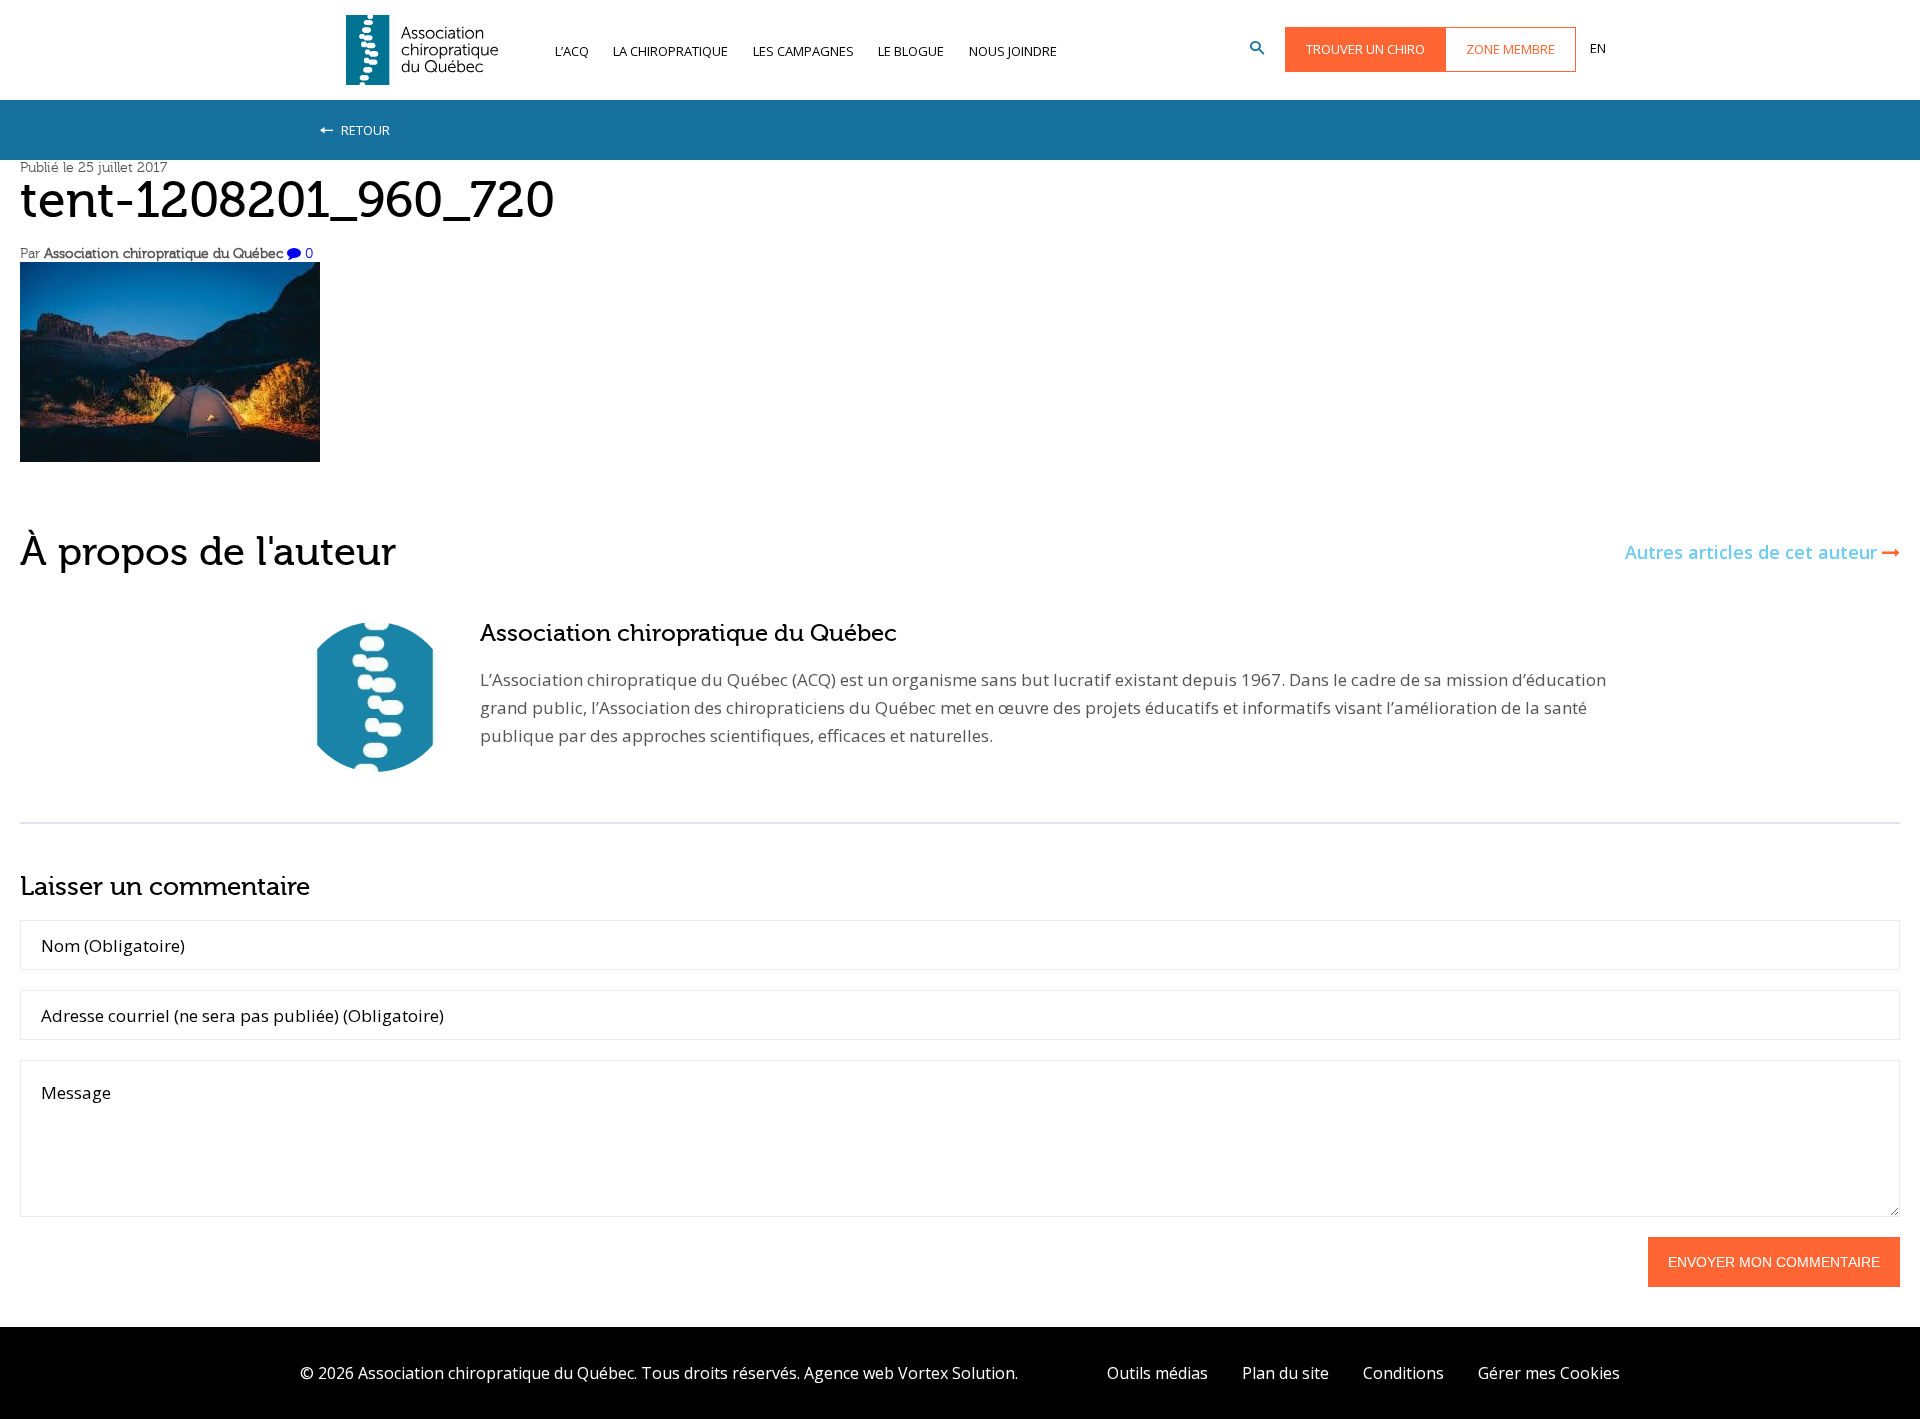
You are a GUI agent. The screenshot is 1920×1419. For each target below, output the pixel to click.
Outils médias (1157, 1373)
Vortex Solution (956, 1373)
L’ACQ (572, 51)
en (1598, 48)
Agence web (849, 1373)
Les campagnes (803, 51)
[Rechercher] (1257, 49)
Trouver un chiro (1365, 49)
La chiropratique (670, 51)
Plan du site (1285, 1373)
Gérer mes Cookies (1549, 1373)
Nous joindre (1013, 51)
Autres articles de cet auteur (1753, 552)
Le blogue (911, 51)
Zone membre (1510, 49)
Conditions (1403, 1373)
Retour (364, 130)
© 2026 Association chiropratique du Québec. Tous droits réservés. (550, 1373)
